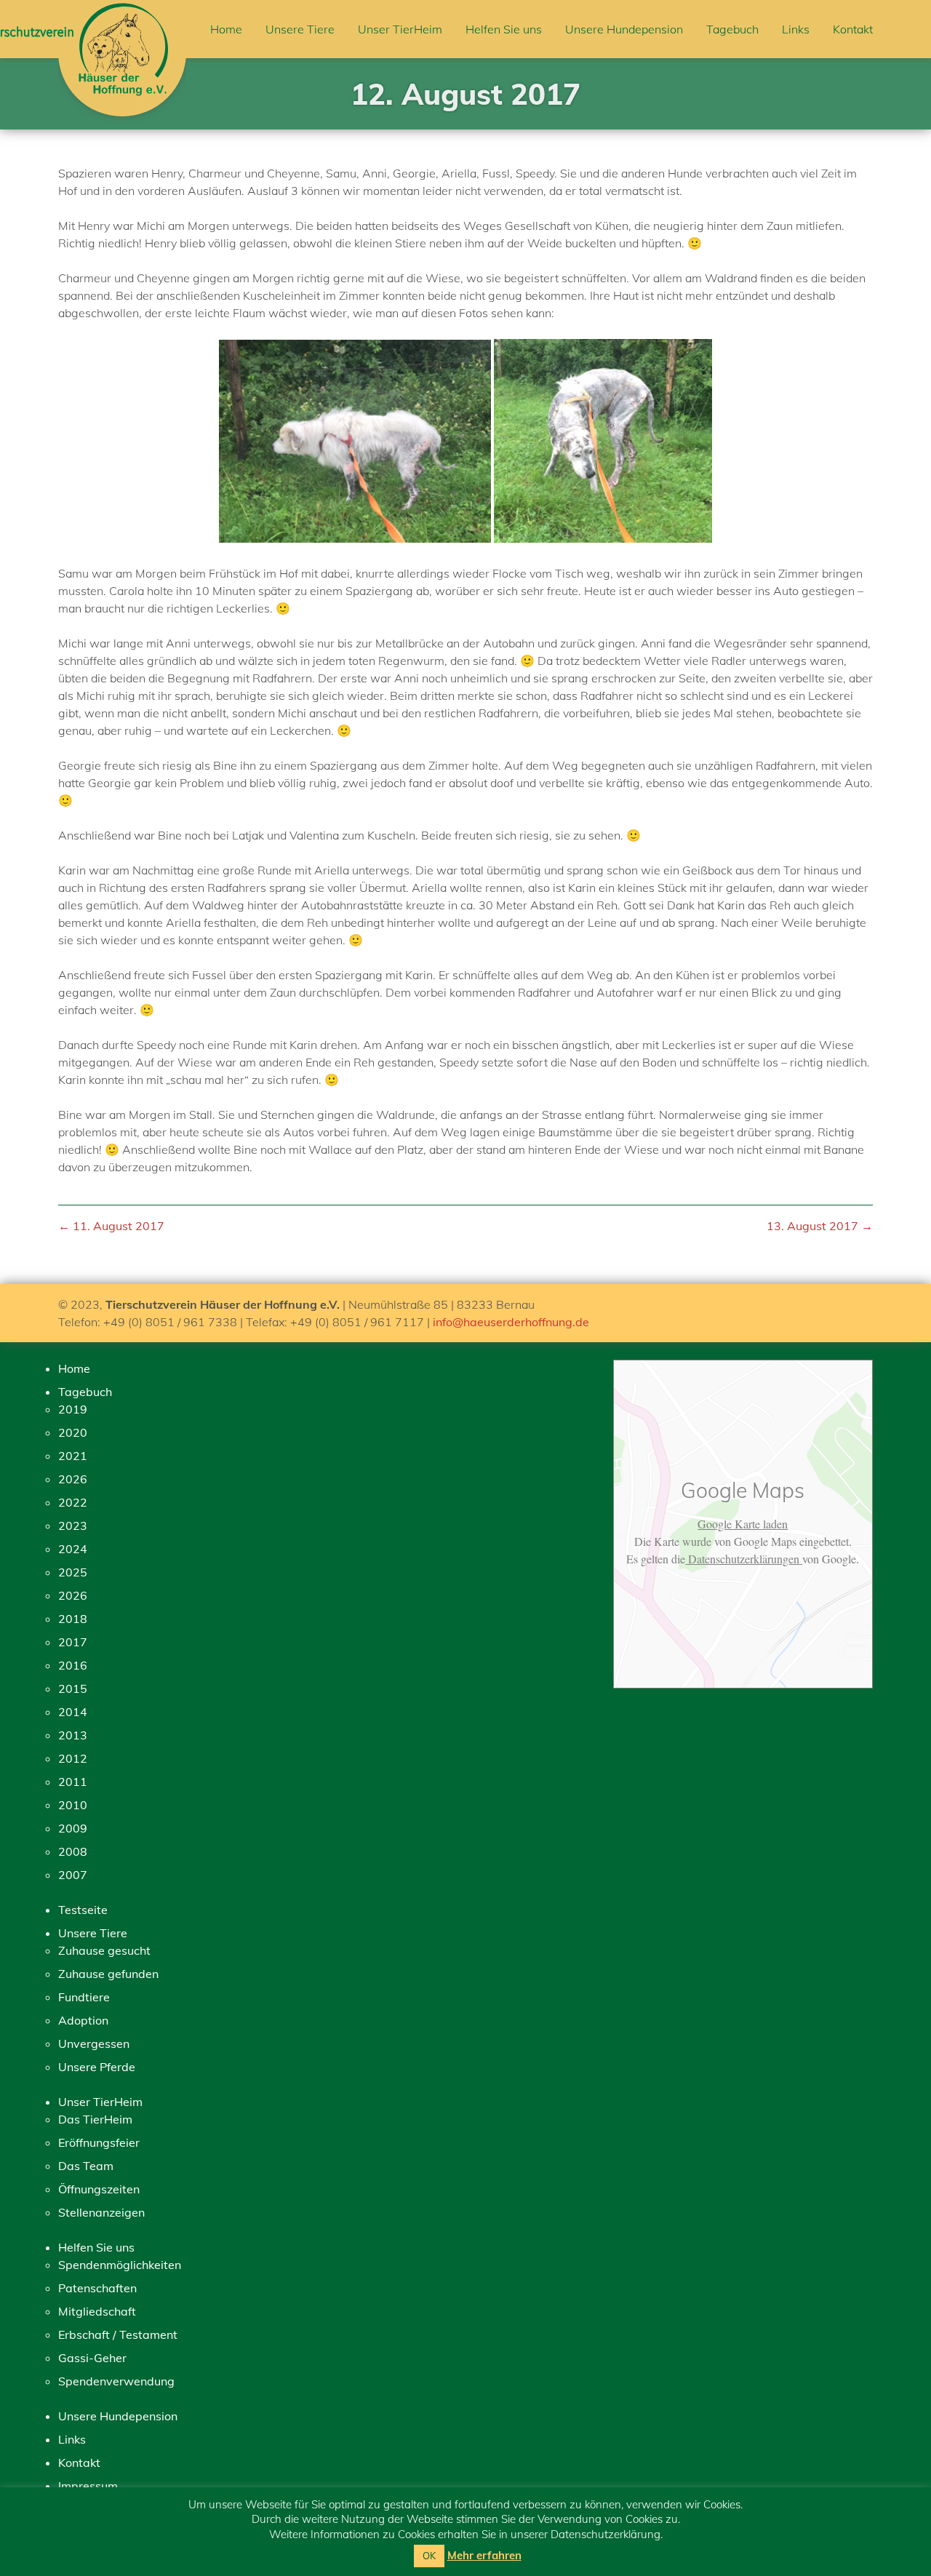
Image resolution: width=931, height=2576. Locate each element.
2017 (73, 1642)
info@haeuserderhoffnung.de (511, 1322)
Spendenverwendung (116, 2381)
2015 (73, 1688)
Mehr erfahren (484, 2555)
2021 (73, 1456)
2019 (73, 1409)
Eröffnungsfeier (99, 2142)
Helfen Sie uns (504, 29)
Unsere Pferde (97, 2067)
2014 (73, 1712)
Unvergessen (94, 2043)
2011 (73, 1782)
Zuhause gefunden (108, 1974)
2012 (73, 1758)
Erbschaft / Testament (118, 2334)
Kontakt (853, 29)
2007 (73, 1875)
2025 (73, 1572)
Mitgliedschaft (97, 2311)
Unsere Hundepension (624, 29)
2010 (73, 1805)
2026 (73, 1479)
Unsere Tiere (300, 29)
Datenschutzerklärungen (744, 1559)
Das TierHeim (95, 2119)
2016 (73, 1665)
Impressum (88, 2486)
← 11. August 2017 (111, 1226)
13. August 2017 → (820, 1226)
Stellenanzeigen (101, 2212)
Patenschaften (97, 2288)
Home (226, 29)
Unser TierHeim (400, 29)
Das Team (86, 2166)
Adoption (83, 2020)
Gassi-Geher (92, 2358)
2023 (73, 1526)
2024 (73, 1549)
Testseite (83, 1910)
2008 (73, 1851)
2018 (73, 1619)
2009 (73, 1828)
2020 (73, 1432)
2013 (73, 1735)
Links (796, 29)
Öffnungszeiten (99, 2189)
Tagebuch (732, 29)
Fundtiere (84, 1997)
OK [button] (429, 2556)
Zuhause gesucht (104, 1950)
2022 (73, 1502)
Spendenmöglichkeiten (120, 2265)
